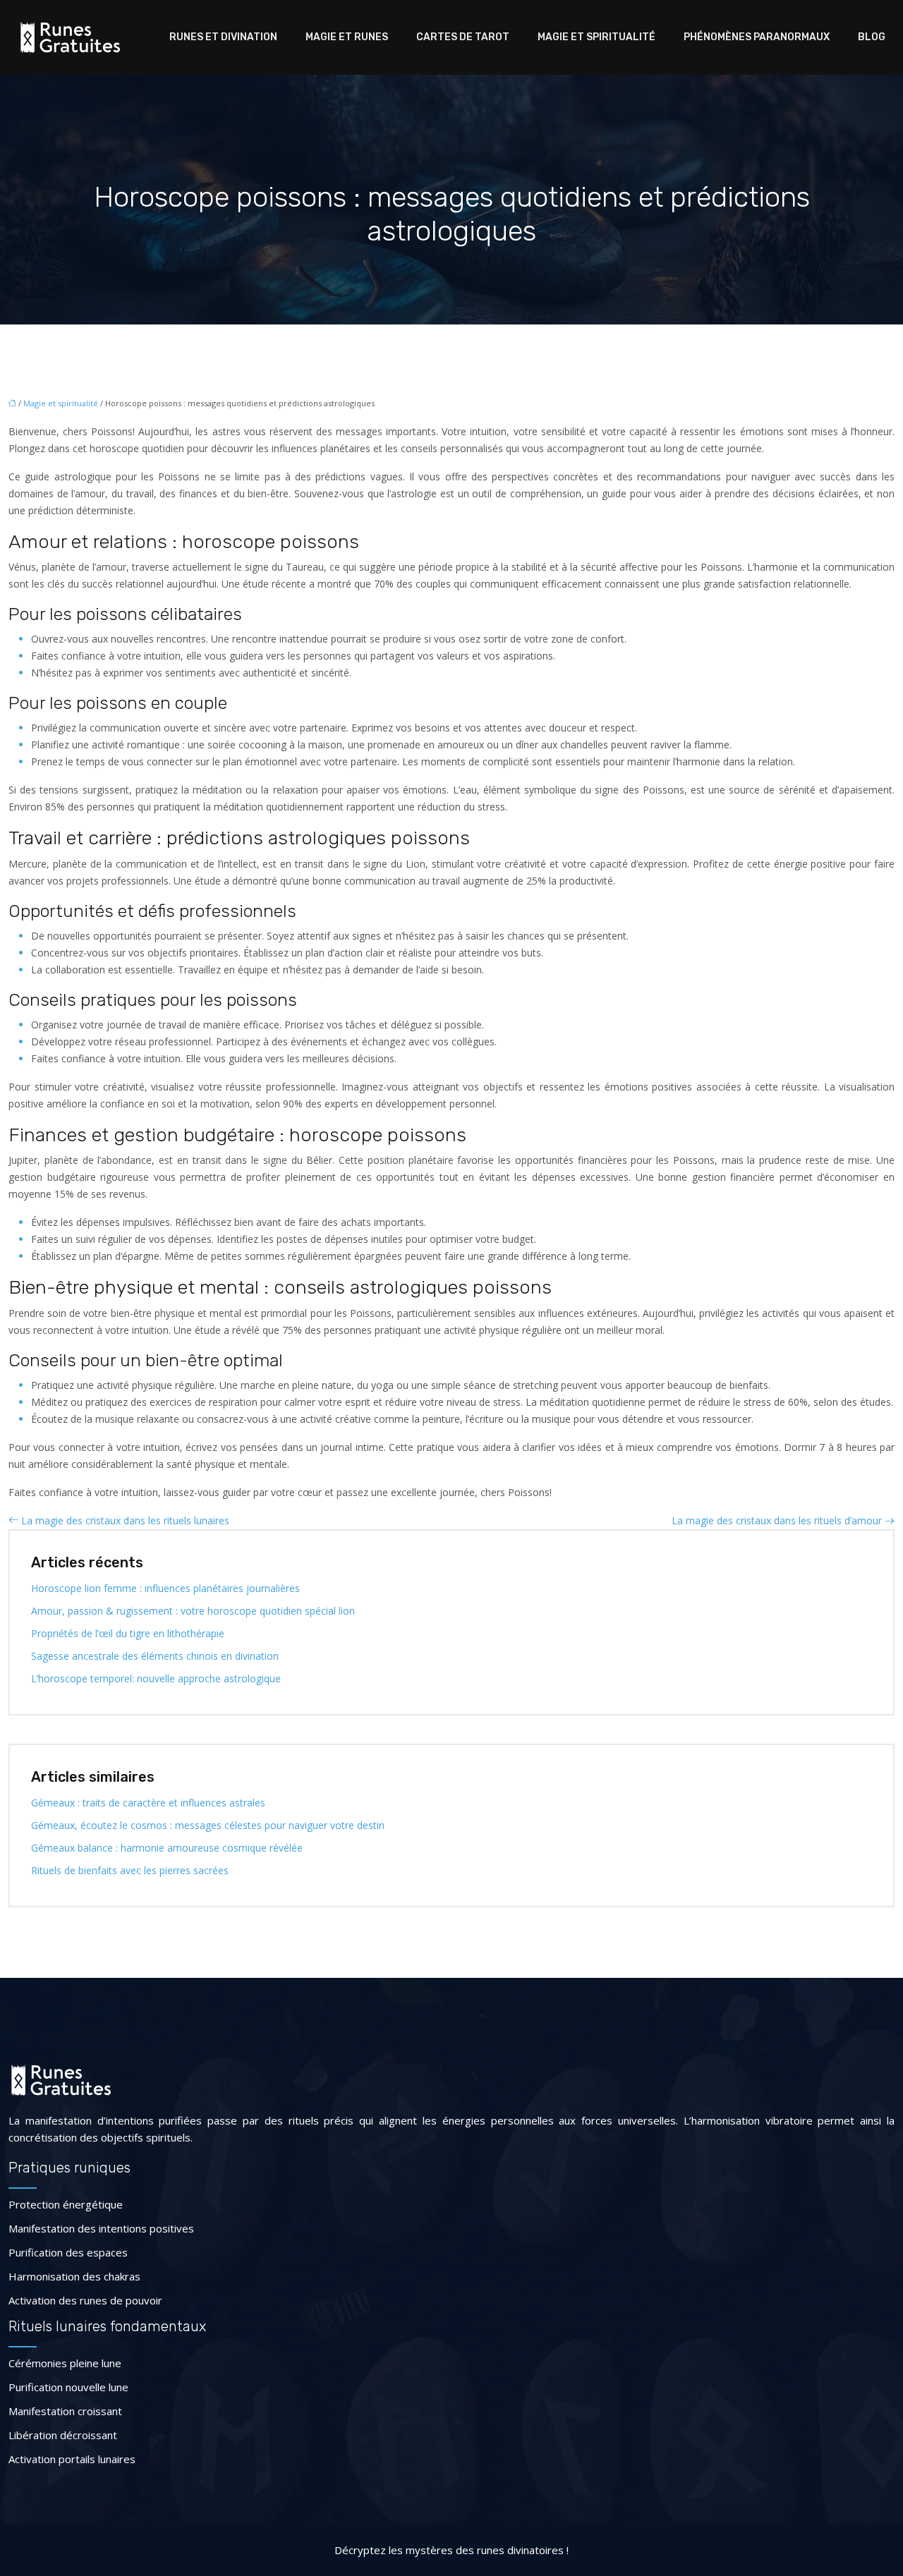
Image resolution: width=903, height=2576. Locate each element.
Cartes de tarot (463, 37)
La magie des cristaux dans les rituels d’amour (777, 1520)
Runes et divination (223, 37)
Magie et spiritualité (596, 37)
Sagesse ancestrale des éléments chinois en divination (155, 1656)
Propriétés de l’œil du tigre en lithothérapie (128, 1633)
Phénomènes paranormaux (757, 37)
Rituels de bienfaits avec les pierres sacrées (130, 1870)
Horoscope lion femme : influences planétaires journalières (165, 1588)
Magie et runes (347, 37)
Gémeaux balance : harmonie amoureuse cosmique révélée (167, 1848)
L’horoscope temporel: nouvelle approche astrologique (156, 1678)
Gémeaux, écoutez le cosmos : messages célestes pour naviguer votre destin (208, 1825)
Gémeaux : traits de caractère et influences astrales (148, 1803)
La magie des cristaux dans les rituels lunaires (125, 1520)
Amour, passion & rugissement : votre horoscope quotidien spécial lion (193, 1611)
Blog (872, 37)
